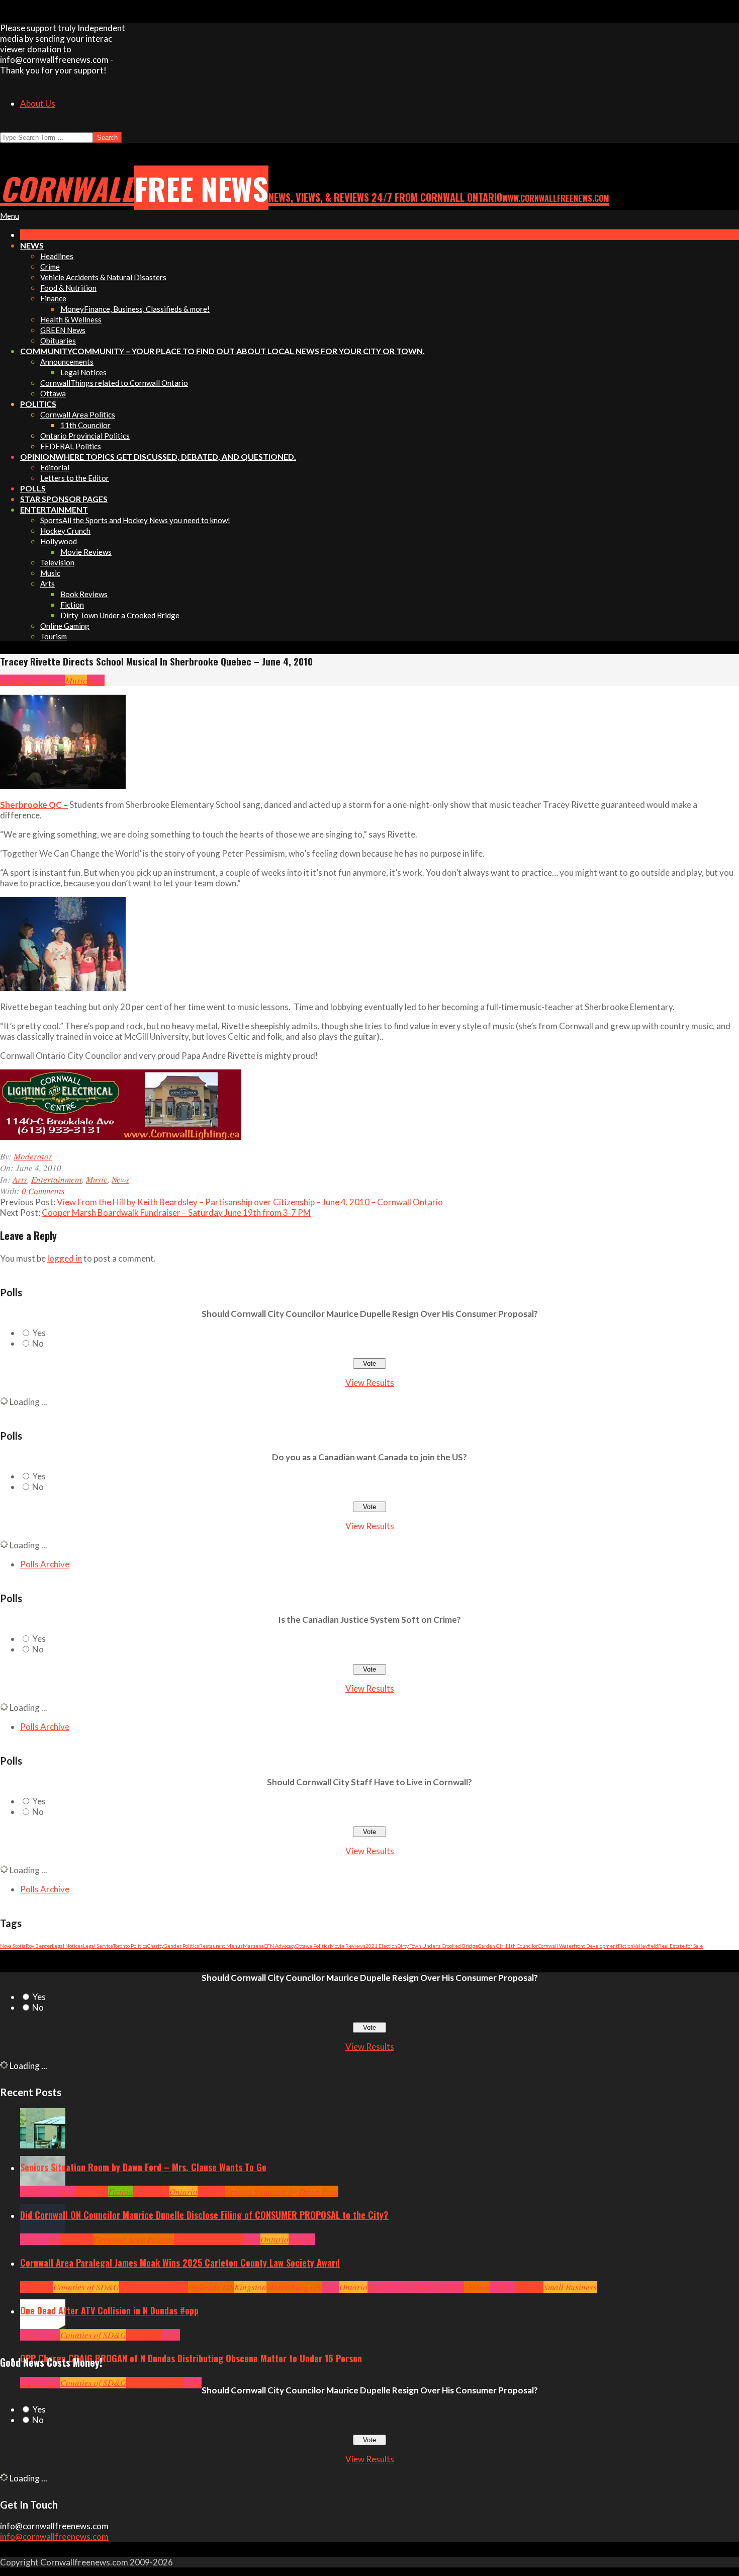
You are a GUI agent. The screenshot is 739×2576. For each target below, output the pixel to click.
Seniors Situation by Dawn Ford (282, 2191)
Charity (156, 1946)
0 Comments (43, 1191)
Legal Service (98, 1946)
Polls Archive (45, 1564)
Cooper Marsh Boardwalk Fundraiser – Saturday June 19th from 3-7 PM (176, 1213)
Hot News (226, 2239)
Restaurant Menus (221, 1946)
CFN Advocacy (280, 1946)
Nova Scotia (13, 1946)
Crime (137, 2383)
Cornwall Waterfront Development (578, 1946)
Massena (253, 1946)
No (38, 1343)
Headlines (151, 2191)
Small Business (570, 2287)
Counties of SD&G (86, 2287)
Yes (39, 1333)
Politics (302, 2239)
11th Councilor (521, 1946)
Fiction (626, 1946)
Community (55, 2191)
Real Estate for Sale (680, 1946)
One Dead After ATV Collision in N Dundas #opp (109, 2310)
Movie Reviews (348, 1946)
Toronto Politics (130, 1946)
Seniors (211, 2191)
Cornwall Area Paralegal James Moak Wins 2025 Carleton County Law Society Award (180, 2263)
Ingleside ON (211, 2287)
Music (76, 680)
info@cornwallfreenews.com (54, 2537)
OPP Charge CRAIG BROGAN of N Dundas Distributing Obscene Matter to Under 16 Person (191, 2358)
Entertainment (40, 680)
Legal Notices (67, 1946)
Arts (7, 680)
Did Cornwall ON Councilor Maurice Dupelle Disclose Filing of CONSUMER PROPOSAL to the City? (204, 2215)
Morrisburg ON (294, 2287)
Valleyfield (646, 1946)
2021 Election (381, 1946)
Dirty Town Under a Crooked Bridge (438, 1946)
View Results (370, 1383)
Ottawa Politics (313, 1946)
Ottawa (477, 2287)
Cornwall (91, 2191)
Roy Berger (39, 1946)
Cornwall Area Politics (134, 2239)
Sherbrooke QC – (34, 805)
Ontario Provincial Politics (416, 2287)
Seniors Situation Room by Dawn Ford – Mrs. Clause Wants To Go (143, 2167)
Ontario (183, 2191)
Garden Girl (491, 1946)
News (96, 680)
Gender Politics (181, 1946)
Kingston (250, 2287)
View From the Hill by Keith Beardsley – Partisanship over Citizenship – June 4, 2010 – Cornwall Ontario (250, 1202)
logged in (65, 1258)
